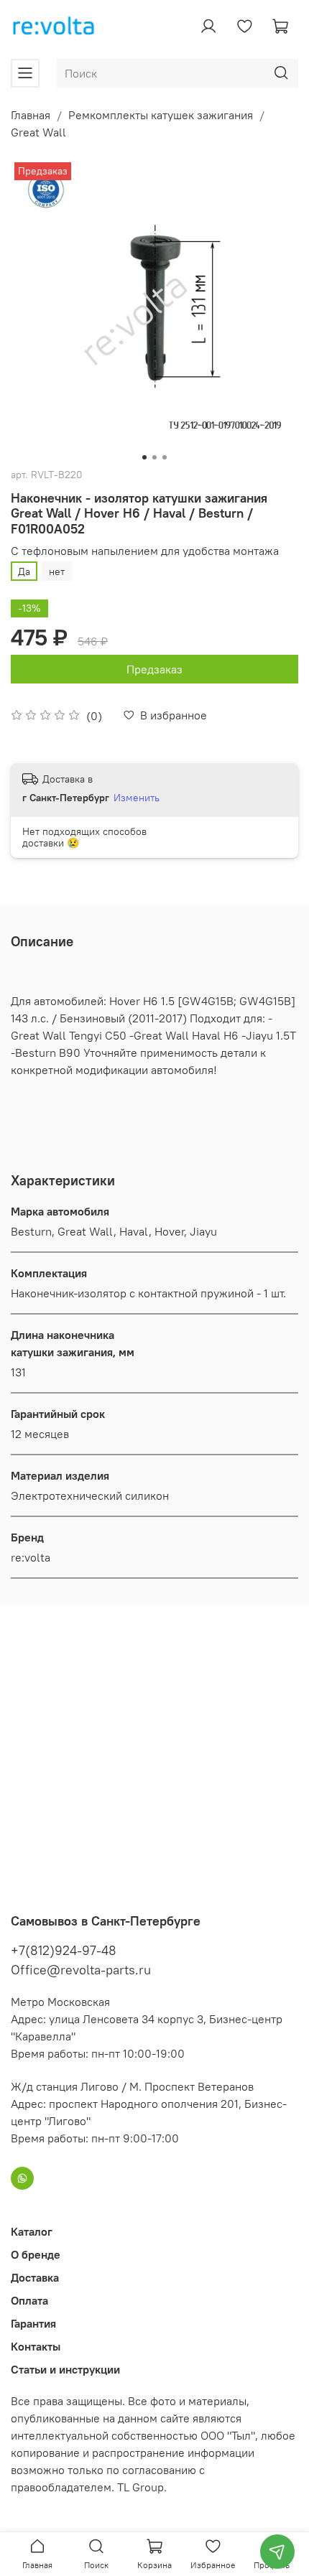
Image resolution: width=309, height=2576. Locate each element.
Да (24, 571)
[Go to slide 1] (144, 457)
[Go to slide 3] (165, 457)
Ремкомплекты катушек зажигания (161, 115)
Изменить (137, 798)
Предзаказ (154, 669)
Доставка (35, 2277)
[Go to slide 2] (154, 457)
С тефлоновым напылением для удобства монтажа (145, 551)
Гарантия (33, 2323)
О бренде (36, 2254)
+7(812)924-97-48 (64, 1950)
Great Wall (38, 132)
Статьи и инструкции (65, 2369)
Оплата (29, 2300)
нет (57, 571)
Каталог (32, 2231)
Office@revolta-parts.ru (81, 1970)
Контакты (36, 2346)
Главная (31, 115)
